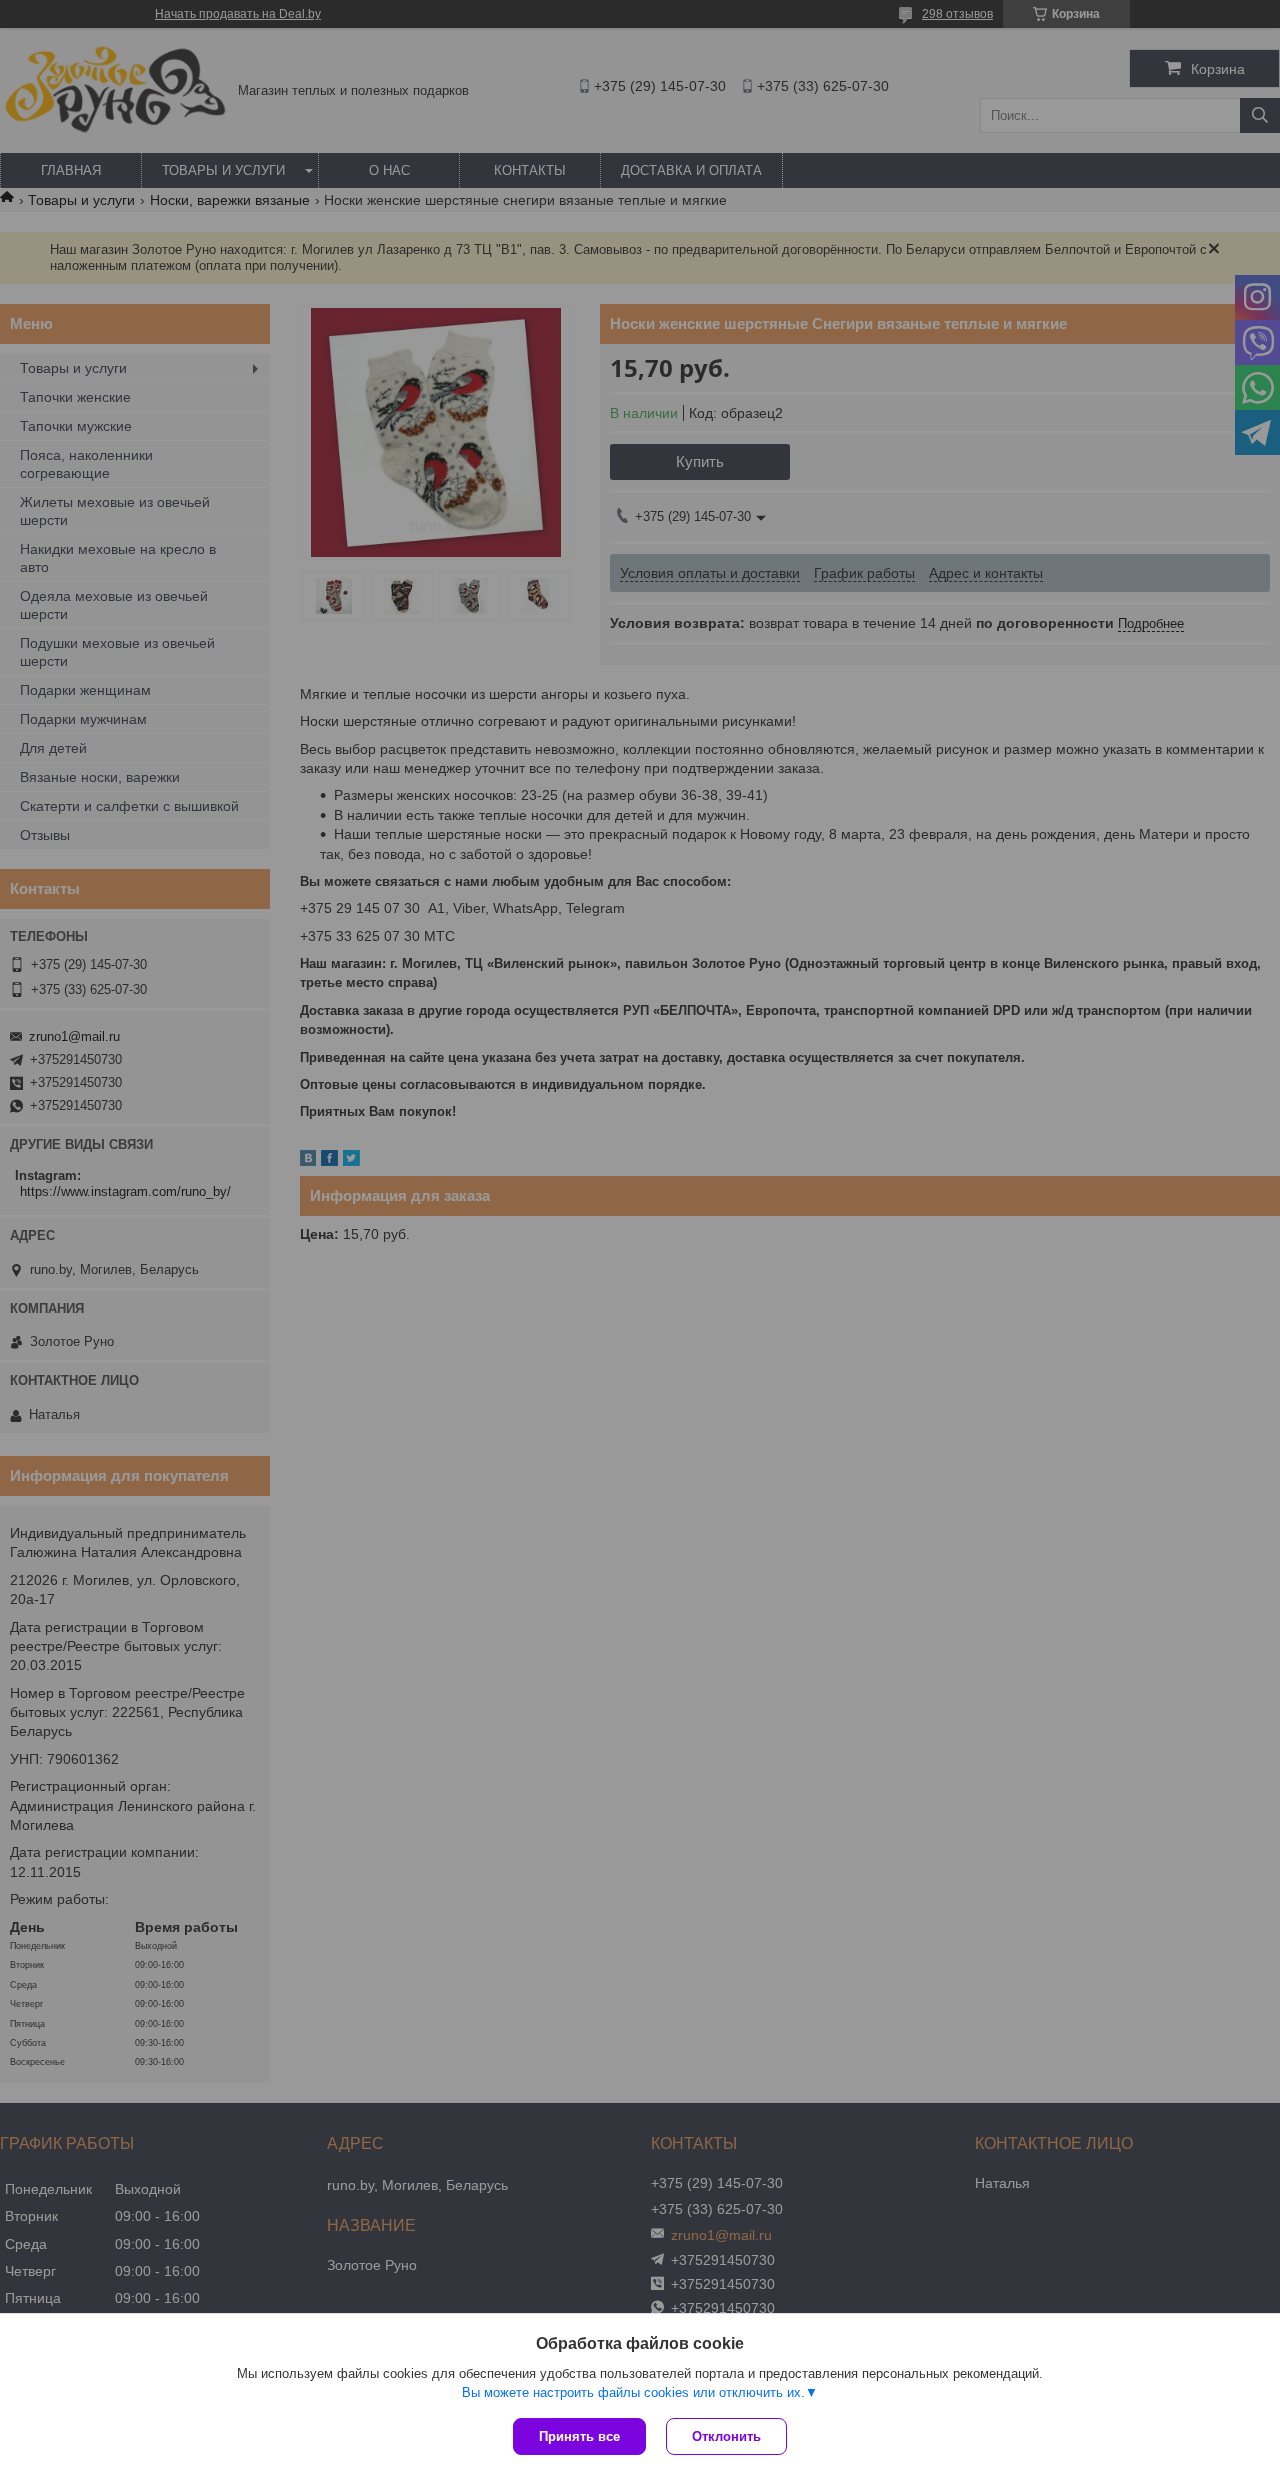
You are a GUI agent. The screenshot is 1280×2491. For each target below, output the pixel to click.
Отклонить (726, 2436)
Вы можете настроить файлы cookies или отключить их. (633, 2392)
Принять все (579, 2436)
